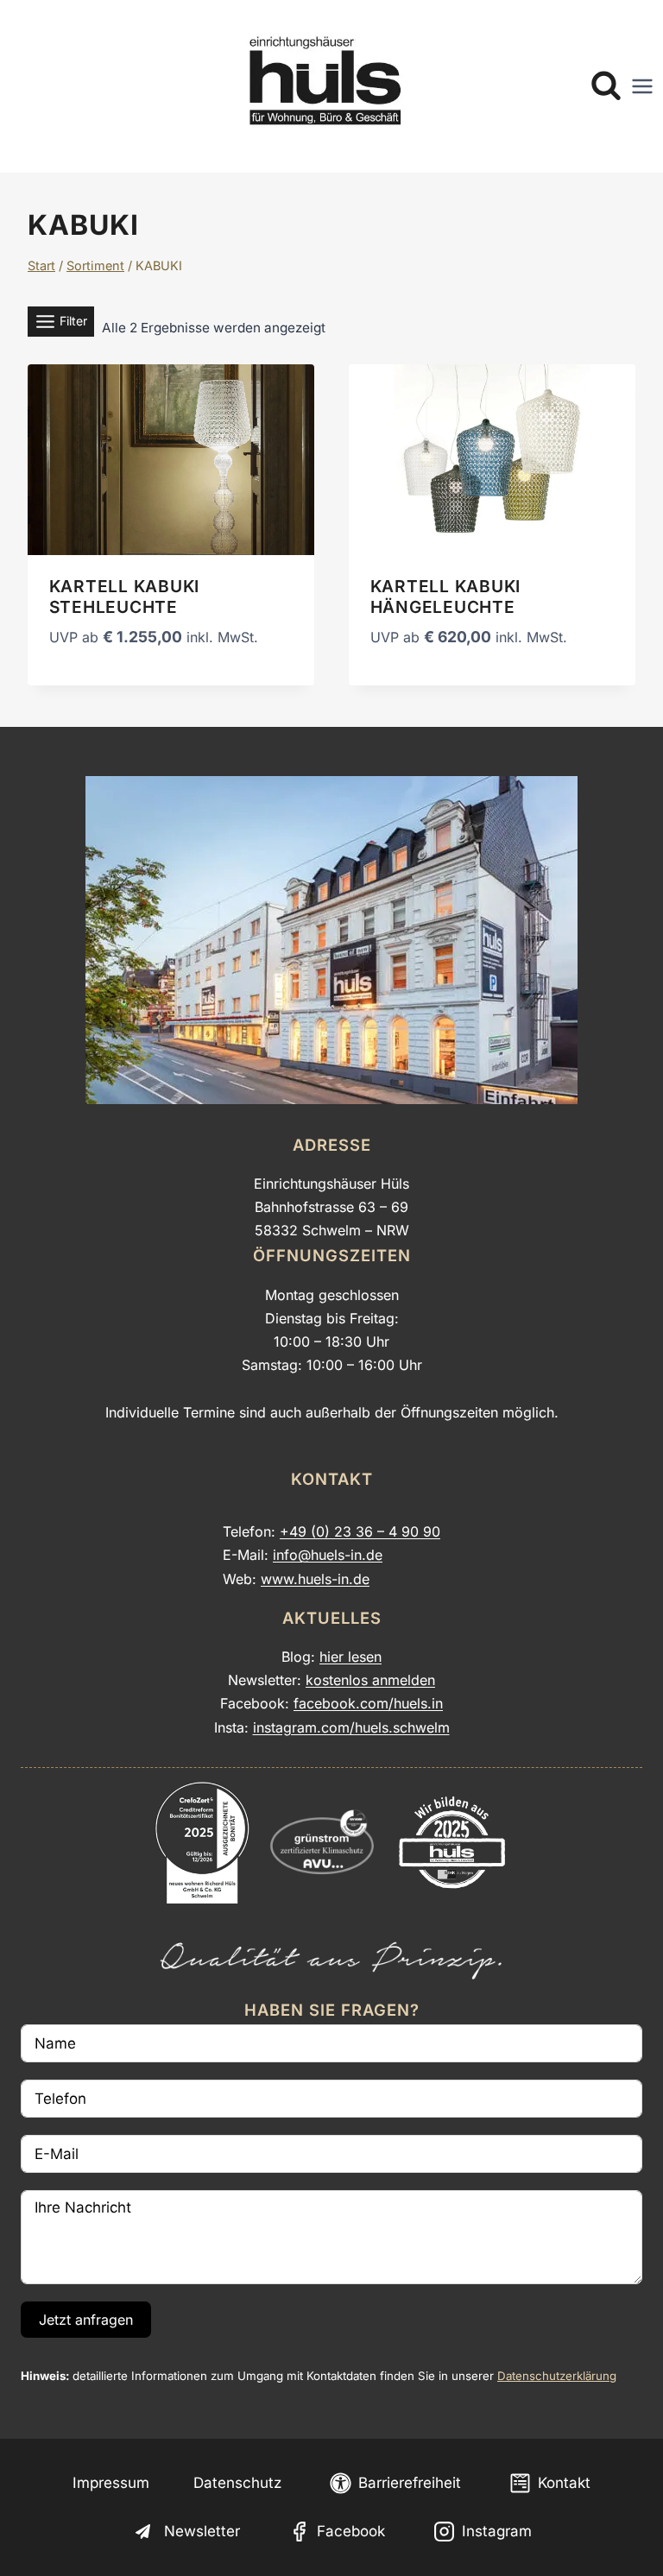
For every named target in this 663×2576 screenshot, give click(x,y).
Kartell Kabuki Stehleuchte (125, 597)
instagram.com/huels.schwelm (351, 1727)
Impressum (111, 2483)
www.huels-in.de (315, 1579)
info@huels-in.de (328, 1555)
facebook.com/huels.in (368, 1703)
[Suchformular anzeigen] (606, 86)
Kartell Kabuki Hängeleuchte (446, 597)
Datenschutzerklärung (557, 2376)
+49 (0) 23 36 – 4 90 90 (360, 1531)
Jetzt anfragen (86, 2320)
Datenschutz (237, 2483)
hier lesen (350, 1657)
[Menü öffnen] (642, 86)
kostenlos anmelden (370, 1680)
